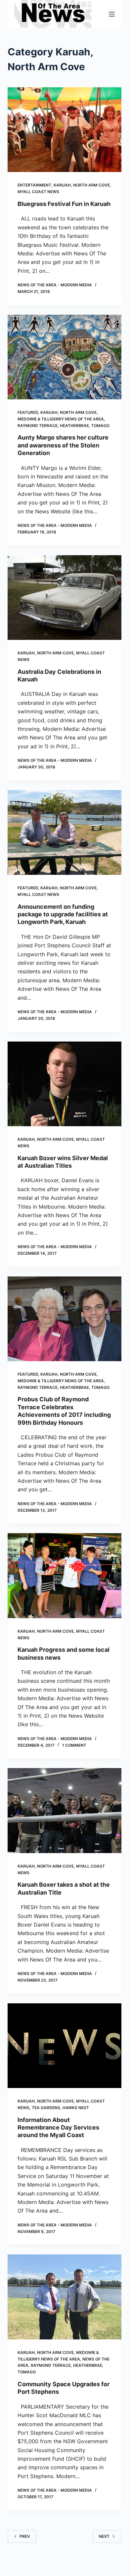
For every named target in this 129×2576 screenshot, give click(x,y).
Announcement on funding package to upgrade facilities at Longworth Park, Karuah (63, 914)
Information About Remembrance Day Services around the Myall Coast (58, 2128)
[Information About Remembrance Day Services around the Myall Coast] (64, 2046)
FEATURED (28, 412)
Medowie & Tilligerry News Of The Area (61, 419)
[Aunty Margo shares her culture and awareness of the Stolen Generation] (64, 357)
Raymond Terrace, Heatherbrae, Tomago (64, 426)
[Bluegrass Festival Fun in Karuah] (64, 130)
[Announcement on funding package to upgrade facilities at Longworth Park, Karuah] (64, 832)
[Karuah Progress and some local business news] (64, 1575)
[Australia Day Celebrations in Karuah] (64, 598)
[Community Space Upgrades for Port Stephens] (64, 2297)
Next (104, 2536)
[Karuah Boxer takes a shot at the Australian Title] (64, 1810)
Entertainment (34, 185)
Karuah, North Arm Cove (82, 185)
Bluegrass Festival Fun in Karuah (64, 204)
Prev (25, 2536)
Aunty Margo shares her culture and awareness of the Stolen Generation (63, 445)
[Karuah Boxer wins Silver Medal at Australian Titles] (64, 1084)
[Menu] (112, 14)
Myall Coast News (38, 192)
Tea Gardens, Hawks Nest (60, 2108)
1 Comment (74, 1745)
